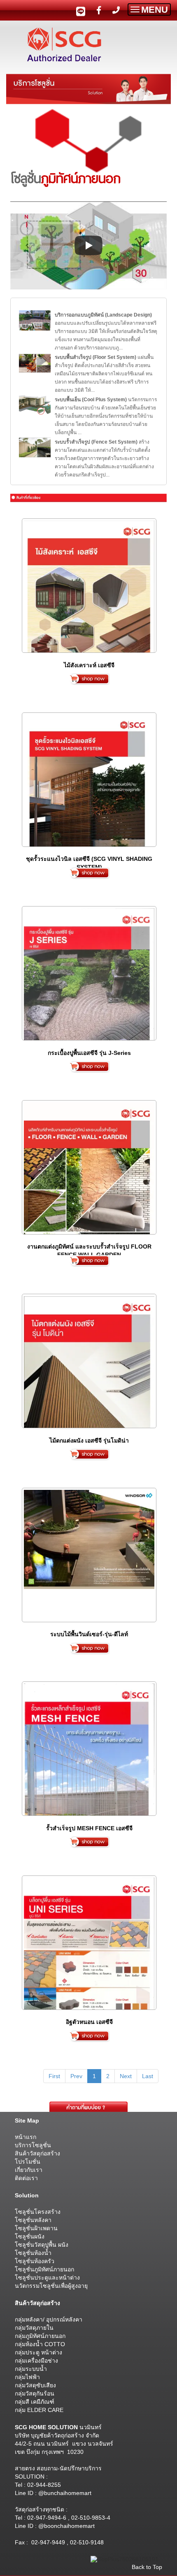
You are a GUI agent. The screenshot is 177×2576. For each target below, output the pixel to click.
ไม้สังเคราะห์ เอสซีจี (89, 665)
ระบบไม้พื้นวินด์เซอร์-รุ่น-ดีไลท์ (89, 1634)
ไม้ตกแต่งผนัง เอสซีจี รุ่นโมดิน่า (89, 1441)
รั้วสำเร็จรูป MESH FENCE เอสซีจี (89, 1828)
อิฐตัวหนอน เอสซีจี (89, 2022)
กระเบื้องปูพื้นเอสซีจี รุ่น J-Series (89, 1053)
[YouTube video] (88, 245)
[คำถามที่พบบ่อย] (88, 2107)
